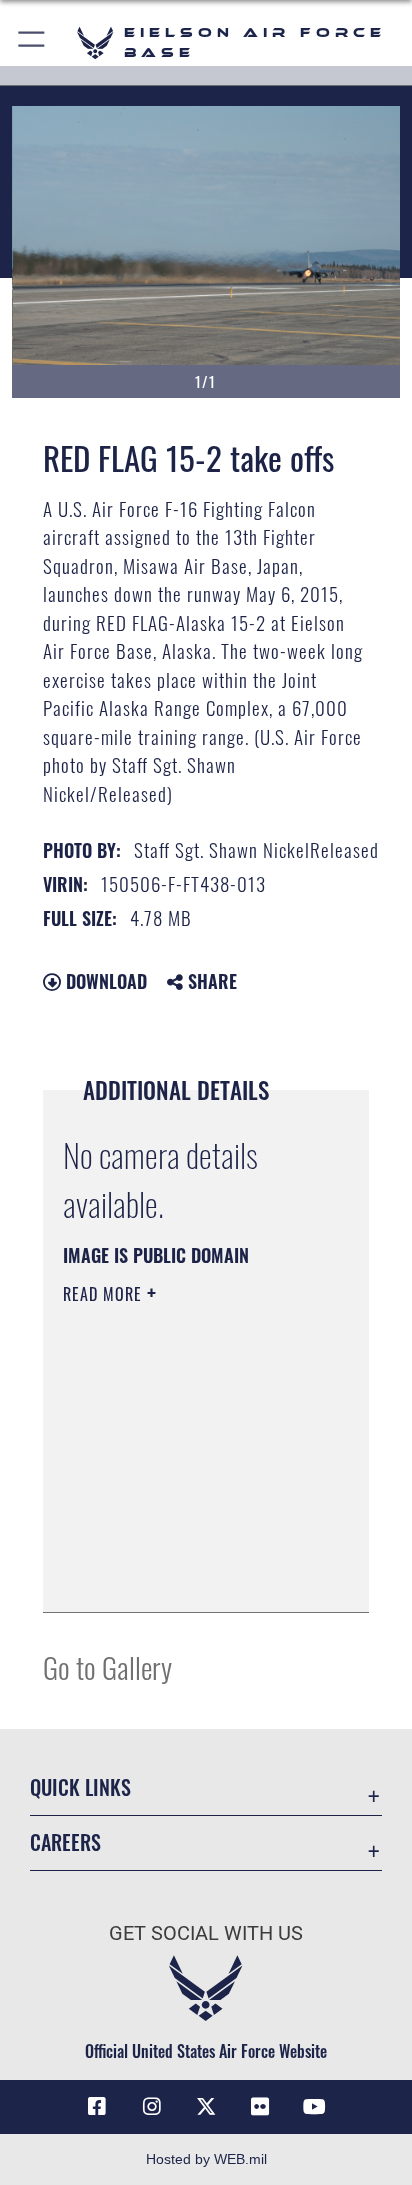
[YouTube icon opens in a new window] (315, 2107)
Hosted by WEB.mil (206, 2159)
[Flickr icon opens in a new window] (260, 2107)
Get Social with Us (206, 1933)
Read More (105, 1294)
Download (104, 981)
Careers (65, 1842)
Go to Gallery (107, 1666)
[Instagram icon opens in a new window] (152, 2107)
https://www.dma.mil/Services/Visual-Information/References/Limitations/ (184, 1575)
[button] (32, 42)
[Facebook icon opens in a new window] (97, 2107)
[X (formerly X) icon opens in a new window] (206, 2107)
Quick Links (80, 1787)
